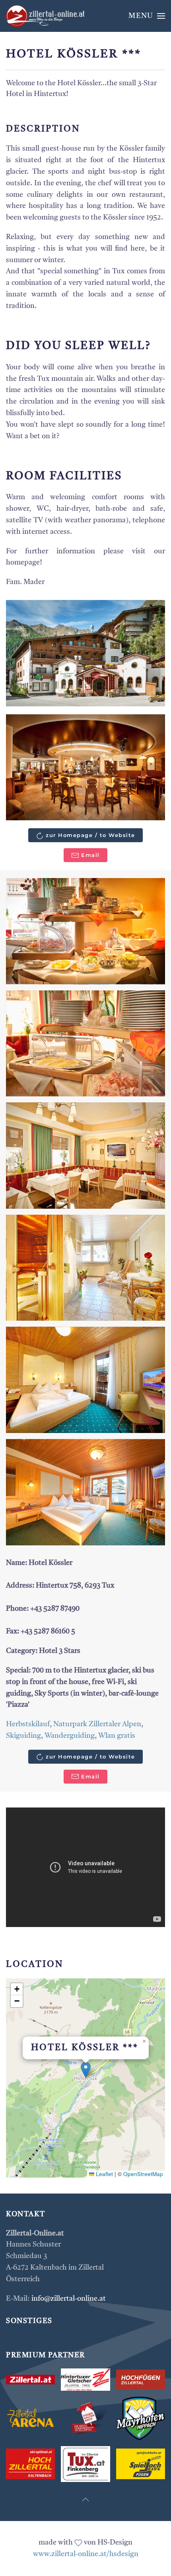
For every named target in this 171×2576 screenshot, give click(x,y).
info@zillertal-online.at (69, 2299)
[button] (147, 16)
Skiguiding (23, 1736)
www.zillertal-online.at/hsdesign (86, 2554)
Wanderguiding (70, 1736)
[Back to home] (46, 16)
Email (90, 855)
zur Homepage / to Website (90, 835)
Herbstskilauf (28, 1724)
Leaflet (104, 2174)
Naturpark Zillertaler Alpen (97, 1724)
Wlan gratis (117, 1736)
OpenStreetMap (143, 2174)
